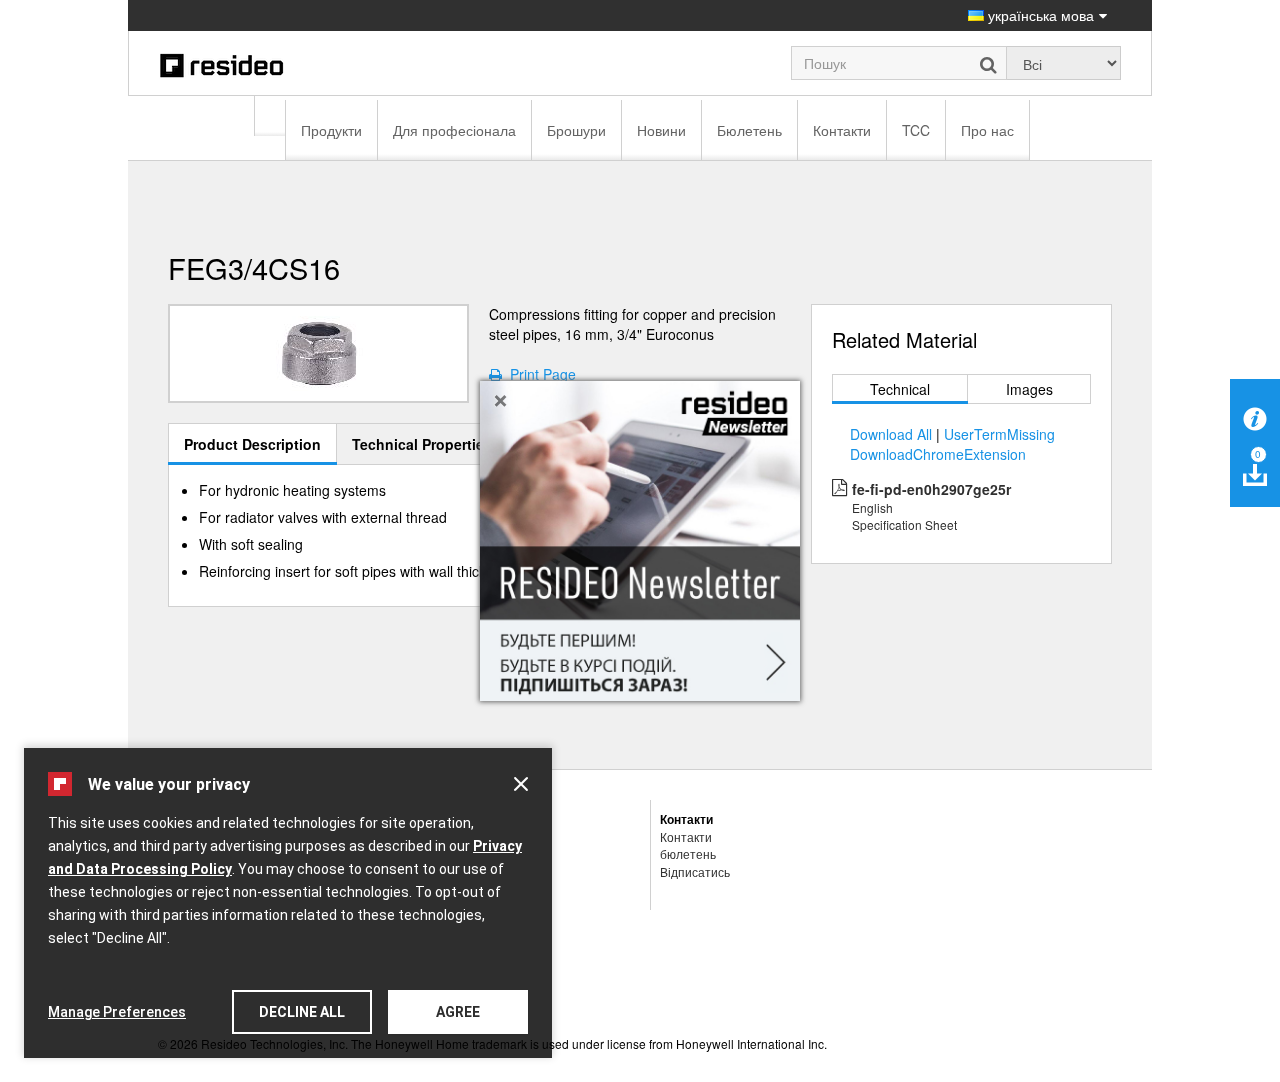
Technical (900, 389)
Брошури (576, 130)
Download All (891, 434)
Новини (661, 130)
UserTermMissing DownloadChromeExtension (952, 444)
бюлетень (688, 853)
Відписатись (695, 871)
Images (1029, 389)
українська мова (1039, 15)
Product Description (252, 444)
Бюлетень (749, 130)
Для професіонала (454, 130)
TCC (916, 130)
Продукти (331, 130)
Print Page (539, 374)
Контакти (842, 130)
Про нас (987, 130)
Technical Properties (422, 444)
